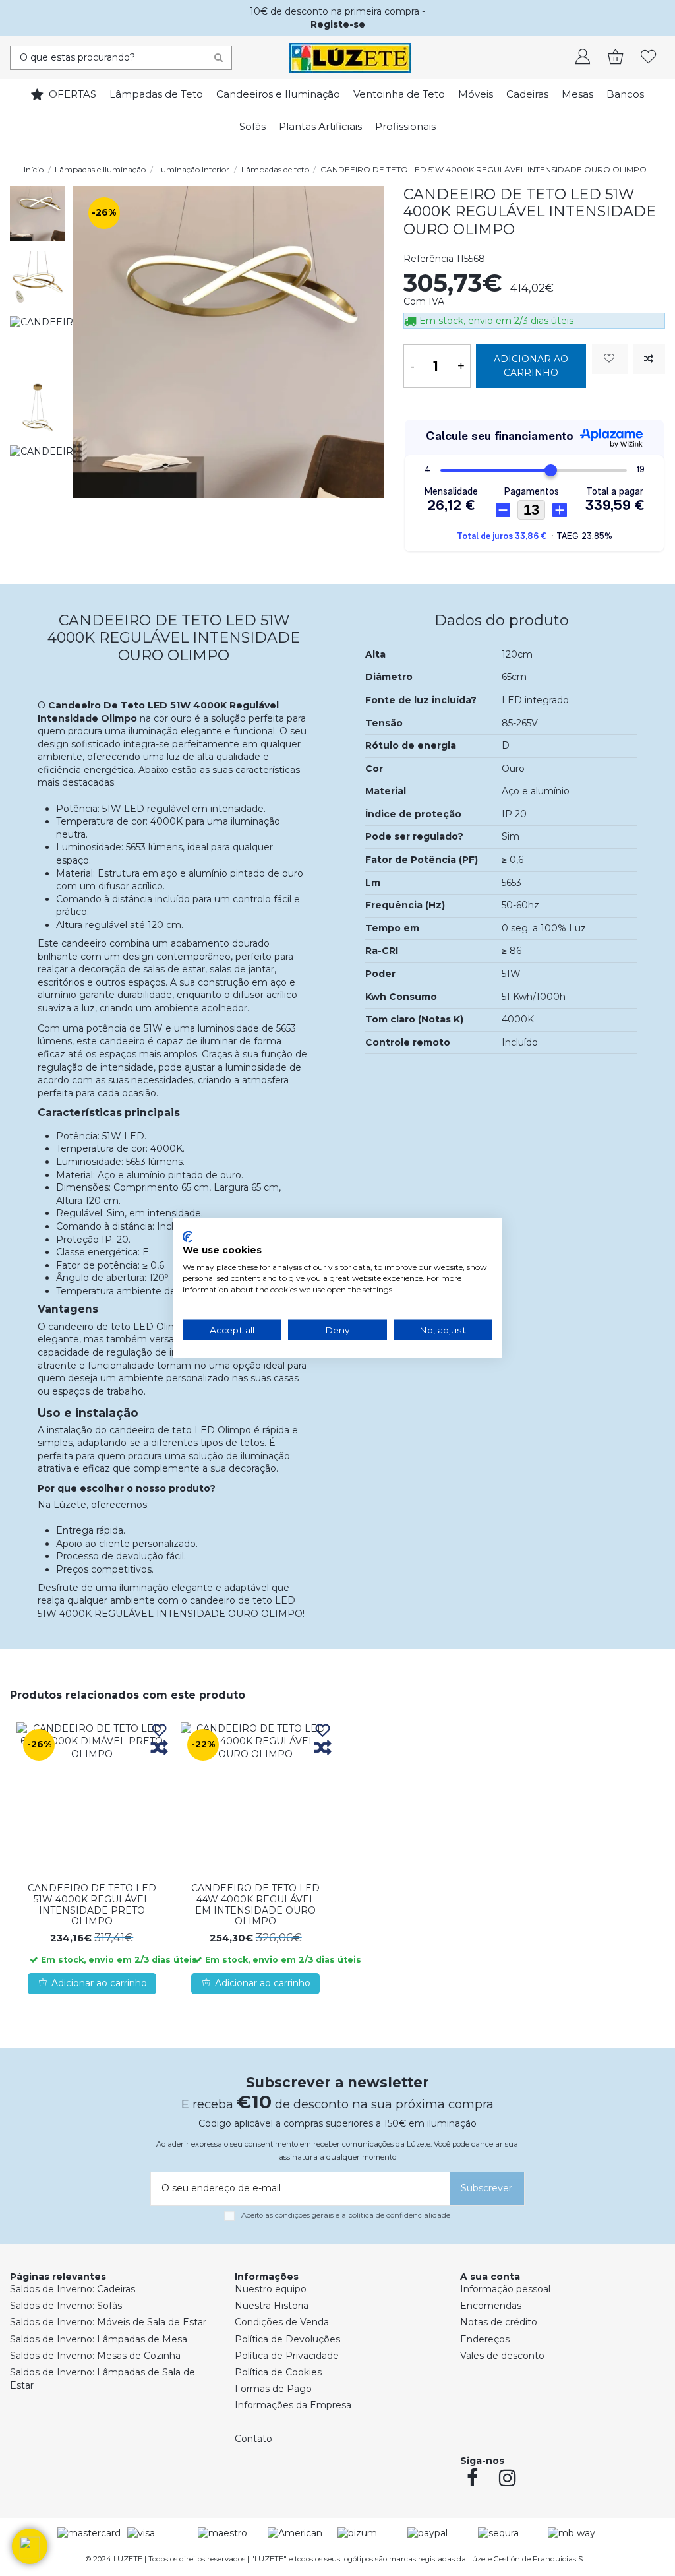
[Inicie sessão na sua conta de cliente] (583, 58)
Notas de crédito (499, 2322)
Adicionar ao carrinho (531, 366)
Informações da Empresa (293, 2405)
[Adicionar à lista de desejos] (610, 359)
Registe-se (338, 24)
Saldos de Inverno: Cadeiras (73, 2289)
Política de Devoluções (287, 2339)
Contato (253, 2439)
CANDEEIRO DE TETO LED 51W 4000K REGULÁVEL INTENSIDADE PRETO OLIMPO (92, 1904)
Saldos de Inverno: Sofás (66, 2306)
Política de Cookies (278, 2372)
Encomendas (491, 2306)
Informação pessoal (505, 2289)
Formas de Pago (273, 2389)
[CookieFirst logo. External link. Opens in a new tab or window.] (188, 1236)
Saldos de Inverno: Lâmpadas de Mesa (99, 2339)
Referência (428, 259)
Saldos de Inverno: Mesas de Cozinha (95, 2356)
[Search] (219, 58)
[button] (30, 2546)
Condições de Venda (282, 2322)
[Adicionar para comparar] (649, 359)
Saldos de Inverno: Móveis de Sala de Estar (108, 2322)
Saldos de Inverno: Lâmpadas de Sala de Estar (103, 2379)
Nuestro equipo (271, 2289)
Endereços (485, 2339)
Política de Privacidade (287, 2356)
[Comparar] (159, 1748)
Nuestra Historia (272, 2306)
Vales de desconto (502, 2356)
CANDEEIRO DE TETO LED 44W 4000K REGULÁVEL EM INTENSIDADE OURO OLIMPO (255, 1904)
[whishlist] (649, 58)
